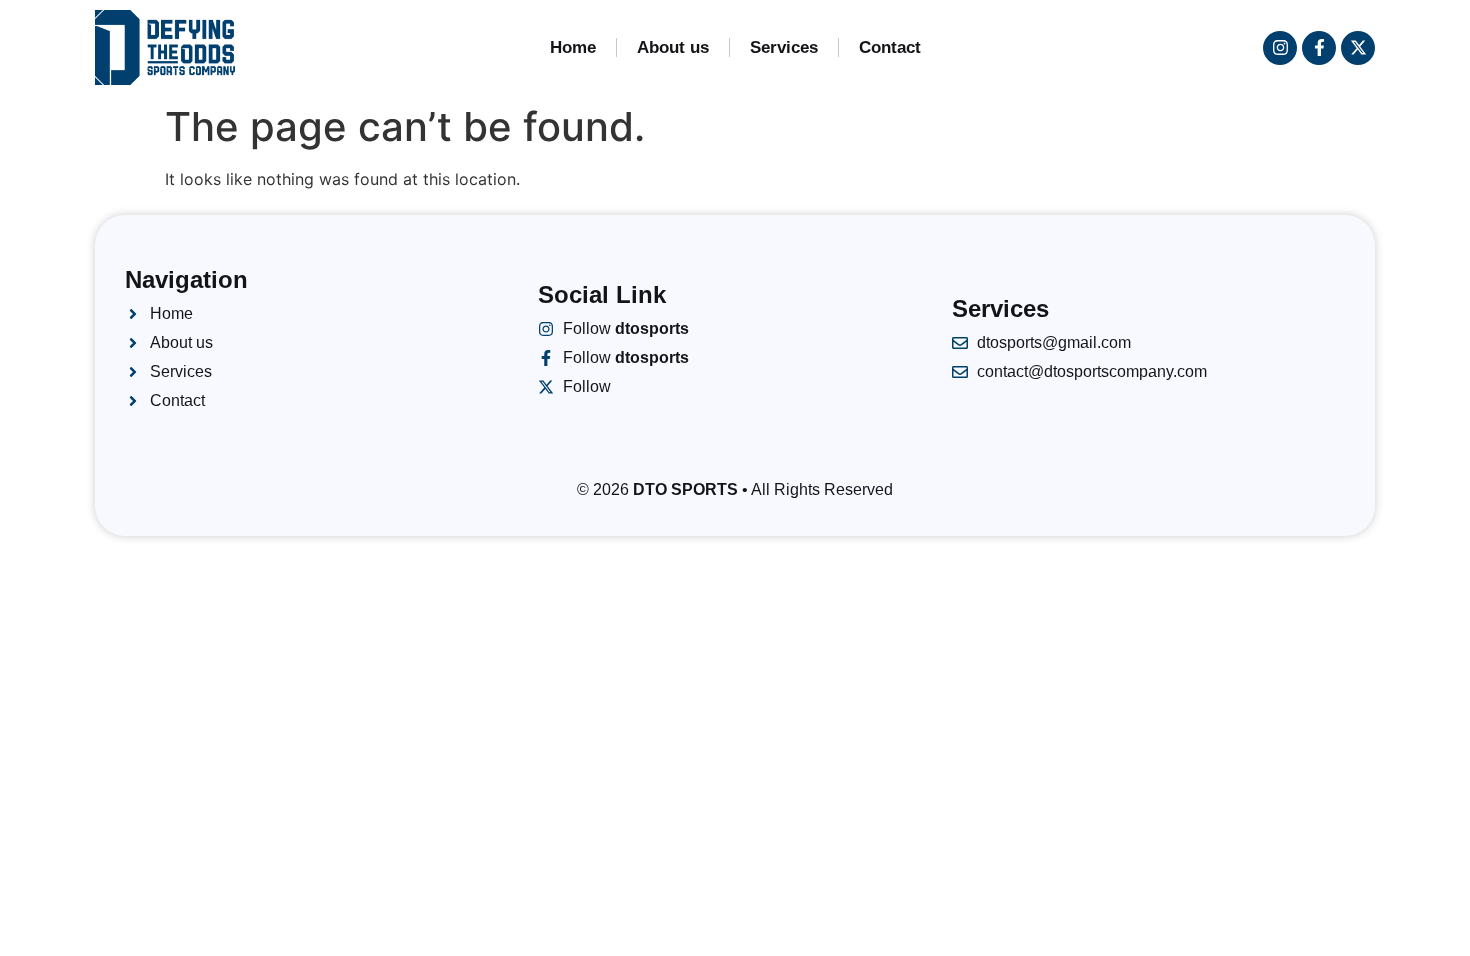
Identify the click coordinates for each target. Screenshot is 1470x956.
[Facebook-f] (1319, 48)
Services (784, 47)
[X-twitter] (1358, 48)
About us (673, 47)
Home (573, 47)
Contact (890, 47)
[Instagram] (1280, 48)
